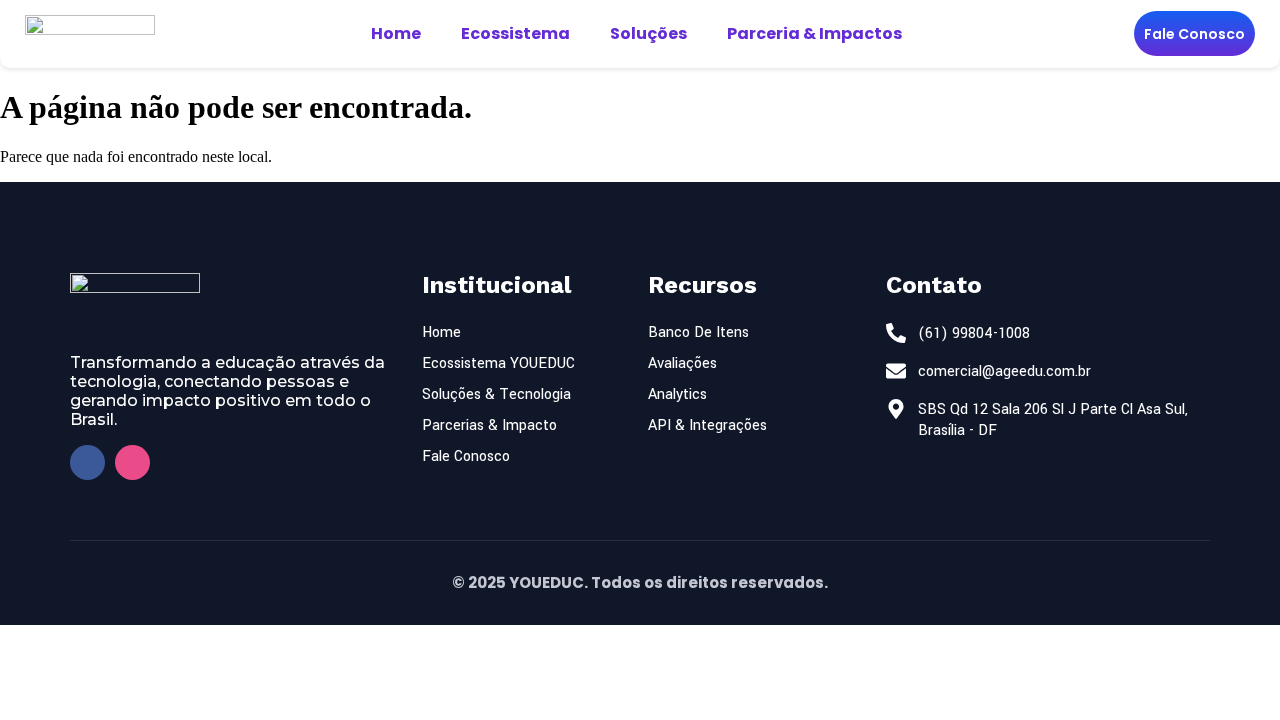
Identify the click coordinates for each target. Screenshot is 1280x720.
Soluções (648, 33)
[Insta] (132, 462)
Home (396, 33)
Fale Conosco (1194, 34)
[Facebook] (87, 462)
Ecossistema (515, 33)
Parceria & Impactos (814, 33)
